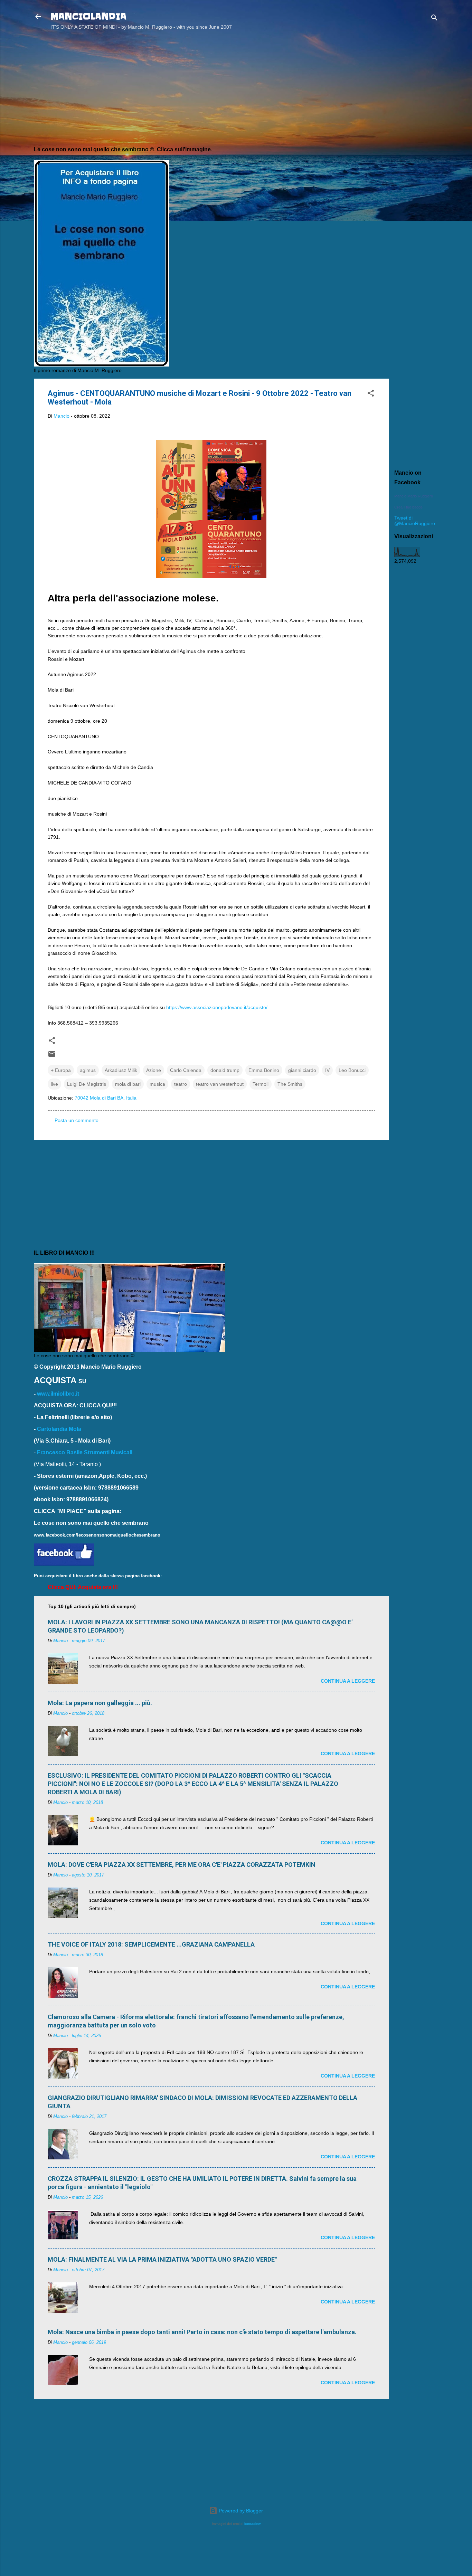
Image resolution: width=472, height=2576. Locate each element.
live (54, 1084)
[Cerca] (434, 19)
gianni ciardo (302, 1070)
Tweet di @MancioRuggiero (415, 521)
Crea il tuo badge (408, 507)
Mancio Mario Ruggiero (414, 496)
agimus (88, 1070)
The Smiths (290, 1084)
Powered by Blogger (240, 2511)
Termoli (261, 1084)
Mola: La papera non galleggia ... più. (100, 1703)
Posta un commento (77, 1120)
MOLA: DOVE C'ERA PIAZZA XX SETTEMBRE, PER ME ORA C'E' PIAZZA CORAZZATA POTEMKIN (182, 1865)
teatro (181, 1084)
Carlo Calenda (186, 1070)
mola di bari (128, 1084)
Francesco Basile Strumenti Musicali (85, 1452)
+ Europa (61, 1070)
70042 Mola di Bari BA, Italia (106, 1098)
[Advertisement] (416, 146)
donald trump (225, 1070)
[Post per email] (52, 1056)
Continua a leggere (348, 1681)
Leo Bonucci (352, 1070)
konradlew (252, 2524)
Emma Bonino (264, 1070)
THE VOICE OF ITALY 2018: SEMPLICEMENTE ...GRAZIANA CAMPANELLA (151, 1944)
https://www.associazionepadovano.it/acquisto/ (217, 1007)
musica (157, 1084)
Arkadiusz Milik (121, 1070)
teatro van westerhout (220, 1084)
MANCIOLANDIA (88, 16)
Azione (154, 1070)
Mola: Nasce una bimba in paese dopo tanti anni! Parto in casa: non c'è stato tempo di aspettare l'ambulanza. (202, 2332)
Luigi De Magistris (87, 1084)
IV (327, 1070)
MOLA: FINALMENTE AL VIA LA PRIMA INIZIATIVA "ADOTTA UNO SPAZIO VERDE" (162, 2259)
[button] (371, 394)
